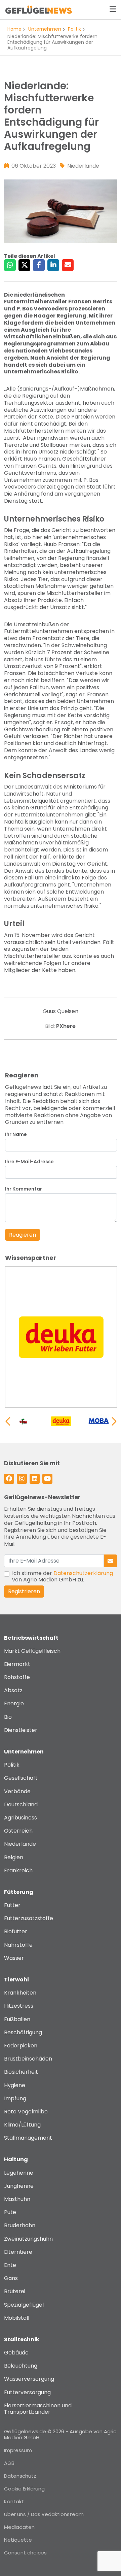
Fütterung (19, 1892)
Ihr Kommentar (24, 1189)
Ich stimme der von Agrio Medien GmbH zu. (63, 1576)
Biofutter (16, 1931)
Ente (10, 2265)
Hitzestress (19, 2006)
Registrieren (24, 1591)
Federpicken (21, 2046)
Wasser (14, 1958)
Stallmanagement (28, 2138)
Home (14, 29)
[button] (114, 1421)
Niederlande (20, 1844)
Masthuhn (17, 2199)
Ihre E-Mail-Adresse (29, 1162)
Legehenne (19, 2173)
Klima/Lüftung (22, 2125)
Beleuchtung (21, 2366)
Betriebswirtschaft (31, 1638)
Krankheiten (20, 1993)
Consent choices (25, 2553)
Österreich (18, 1831)
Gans (11, 2278)
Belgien (14, 1857)
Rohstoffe (17, 1677)
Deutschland (21, 1804)
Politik (74, 29)
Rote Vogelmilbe (26, 2112)
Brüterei (15, 2291)
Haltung (16, 2159)
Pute (10, 2212)
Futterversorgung (27, 2392)
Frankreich (18, 1870)
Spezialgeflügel (24, 2305)
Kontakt (14, 2501)
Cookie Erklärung (24, 2489)
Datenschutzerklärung (83, 1573)
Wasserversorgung (29, 2379)
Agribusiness (21, 1818)
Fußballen (17, 2019)
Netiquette (18, 2540)
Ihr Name (16, 1134)
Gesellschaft (21, 1778)
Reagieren (23, 1235)
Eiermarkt (17, 1664)
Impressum (18, 2450)
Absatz (13, 1690)
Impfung (15, 2098)
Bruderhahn (20, 2225)
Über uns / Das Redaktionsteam (44, 2514)
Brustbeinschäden (28, 2059)
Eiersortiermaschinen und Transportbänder (38, 2409)
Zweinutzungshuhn (28, 2239)
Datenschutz (20, 2476)
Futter (12, 1905)
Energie (14, 1703)
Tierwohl (16, 1980)
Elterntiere (18, 2252)
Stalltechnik (22, 2339)
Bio (8, 1717)
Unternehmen (45, 29)
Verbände (17, 1791)
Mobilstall (17, 2318)
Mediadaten (19, 2527)
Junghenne (19, 2186)
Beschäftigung (23, 2032)
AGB (9, 2463)
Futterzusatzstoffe (29, 1918)
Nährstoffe (18, 1945)
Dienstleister (21, 1730)
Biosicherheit (21, 2072)
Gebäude (16, 2353)
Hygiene (15, 2085)
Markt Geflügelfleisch (32, 1651)
